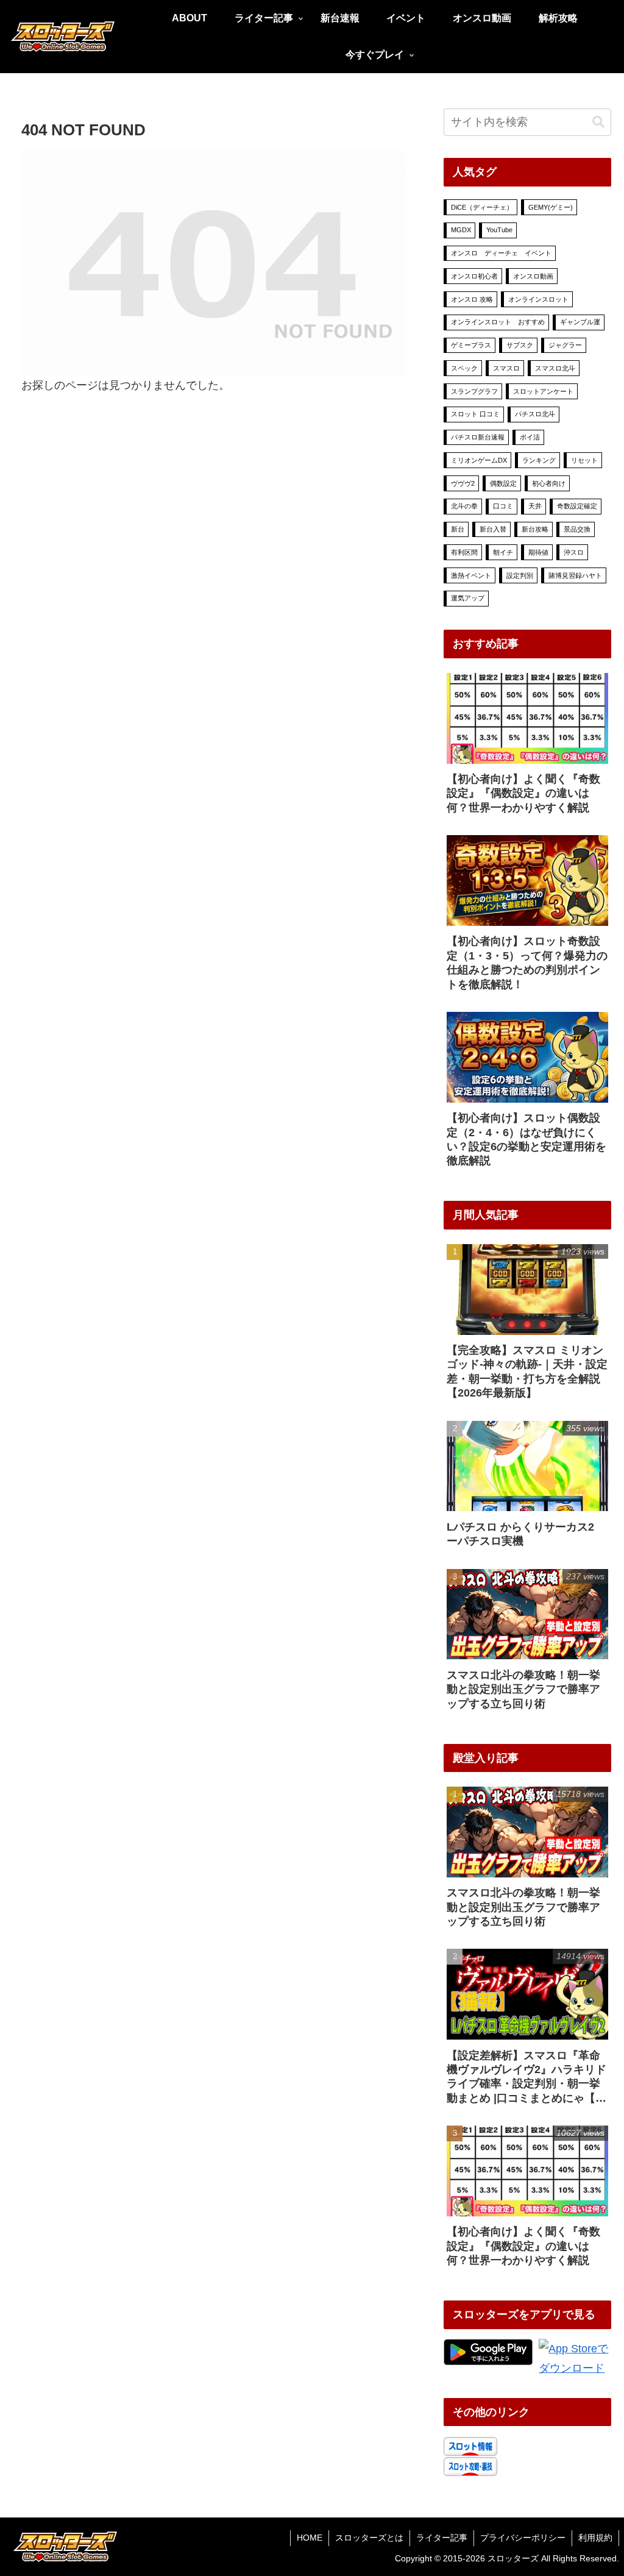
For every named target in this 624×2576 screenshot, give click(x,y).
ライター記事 (442, 2538)
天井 (535, 506)
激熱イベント (471, 575)
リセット (584, 460)
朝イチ (503, 552)
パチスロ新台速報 (478, 437)
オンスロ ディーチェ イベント (501, 253)
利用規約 (595, 2538)
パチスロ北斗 (535, 414)
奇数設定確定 (577, 506)
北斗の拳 (464, 506)
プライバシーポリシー (523, 2538)
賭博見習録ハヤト (575, 575)
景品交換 (577, 529)
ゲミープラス (471, 345)
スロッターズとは (369, 2538)
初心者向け (549, 483)
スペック (464, 368)
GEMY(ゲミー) (551, 207)
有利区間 (464, 552)
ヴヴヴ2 (463, 483)
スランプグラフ (474, 391)
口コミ (503, 506)
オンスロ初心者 (474, 276)
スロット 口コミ (475, 414)
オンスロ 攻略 (472, 299)
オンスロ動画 (533, 276)
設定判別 (520, 575)
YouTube (499, 230)
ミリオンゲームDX (479, 460)
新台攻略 (535, 529)
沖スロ (574, 552)
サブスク (520, 345)
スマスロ (506, 368)
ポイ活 (530, 437)
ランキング (539, 460)
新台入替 (493, 529)
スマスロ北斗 (555, 368)
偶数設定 (503, 483)
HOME (310, 2538)
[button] (598, 122)
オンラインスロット (538, 299)
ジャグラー (565, 345)
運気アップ (468, 598)
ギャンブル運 (580, 322)
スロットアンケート (543, 391)
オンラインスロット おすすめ (498, 322)
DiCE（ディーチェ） (482, 207)
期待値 (538, 552)
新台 (458, 529)
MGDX (461, 230)
